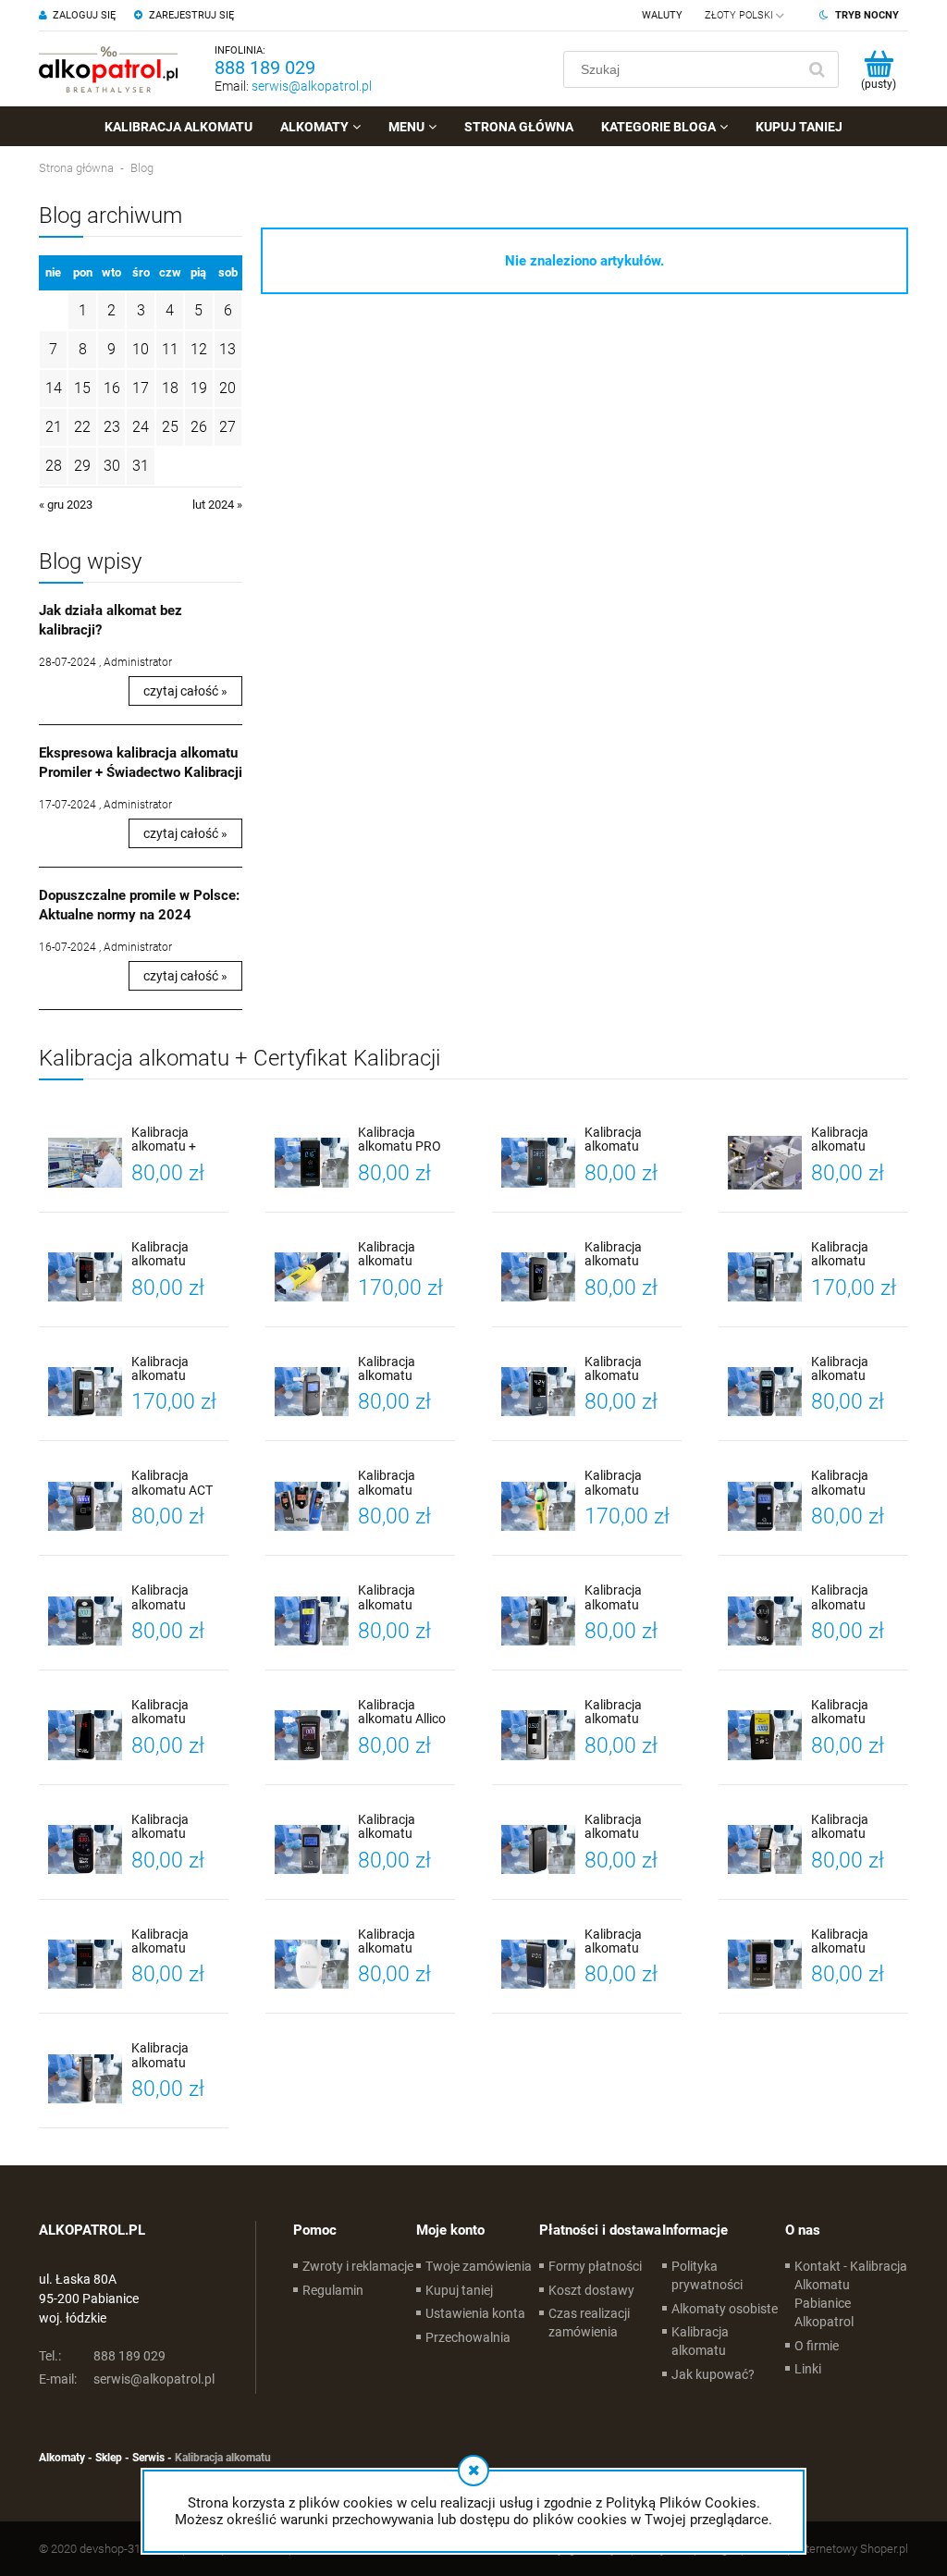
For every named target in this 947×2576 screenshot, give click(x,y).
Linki (808, 2369)
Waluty (662, 15)
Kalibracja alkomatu (700, 2341)
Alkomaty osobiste (725, 2309)
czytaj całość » (185, 691)
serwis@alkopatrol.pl (312, 86)
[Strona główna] (108, 69)
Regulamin (333, 2290)
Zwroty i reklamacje (358, 2266)
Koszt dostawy (591, 2290)
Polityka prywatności (707, 2275)
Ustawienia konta (475, 2313)
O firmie (817, 2346)
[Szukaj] (817, 69)
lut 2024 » (217, 505)
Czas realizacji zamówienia (589, 2323)
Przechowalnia (468, 2337)
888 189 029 (265, 68)
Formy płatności (595, 2266)
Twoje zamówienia (479, 2266)
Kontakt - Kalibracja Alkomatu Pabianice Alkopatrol (851, 2294)
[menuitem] (178, 127)
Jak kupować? (713, 2374)
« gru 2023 (66, 505)
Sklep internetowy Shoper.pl (836, 2549)
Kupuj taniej (459, 2290)
